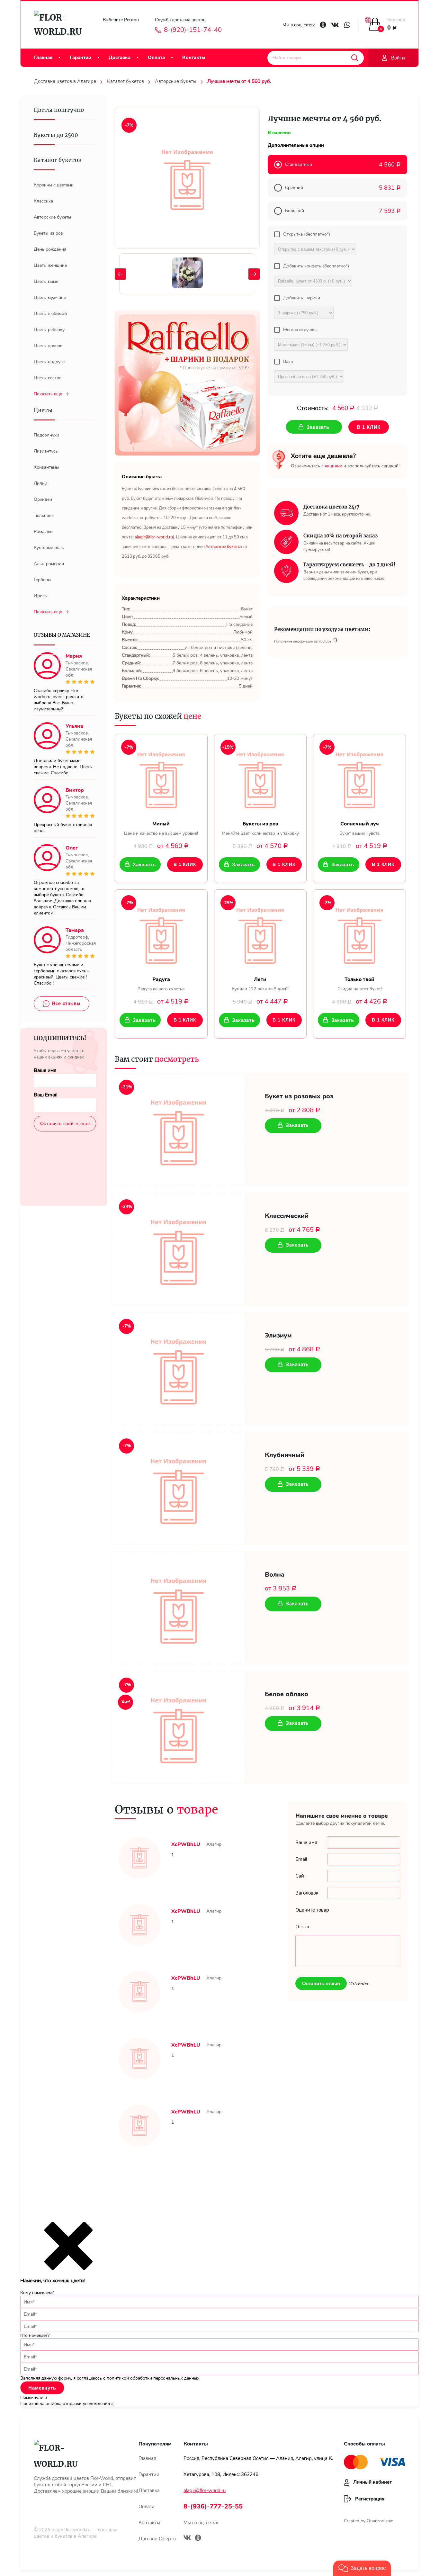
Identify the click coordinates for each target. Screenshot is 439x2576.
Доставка (120, 58)
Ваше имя (45, 1070)
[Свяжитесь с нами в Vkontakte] (335, 25)
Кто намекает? (35, 2335)
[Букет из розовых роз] (179, 1130)
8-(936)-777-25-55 (213, 2506)
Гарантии (81, 58)
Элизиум (278, 1336)
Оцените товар (312, 1910)
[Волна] (179, 1608)
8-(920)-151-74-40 (193, 30)
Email (301, 1859)
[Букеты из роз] (260, 778)
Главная (43, 58)
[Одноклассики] (198, 2539)
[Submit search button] (355, 58)
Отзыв (302, 1927)
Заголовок (307, 1893)
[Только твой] (359, 933)
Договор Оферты (157, 2539)
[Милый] (161, 778)
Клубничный (285, 1455)
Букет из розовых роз (299, 1096)
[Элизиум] (179, 1369)
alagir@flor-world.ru (205, 2490)
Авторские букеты (176, 81)
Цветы (43, 410)
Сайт (301, 1876)
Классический (287, 1216)
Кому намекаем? (37, 2293)
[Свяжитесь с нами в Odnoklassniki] (323, 25)
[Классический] (179, 1249)
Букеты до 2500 (56, 135)
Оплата (156, 58)
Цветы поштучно (59, 110)
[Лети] (260, 933)
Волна (275, 1575)
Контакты (194, 58)
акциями (334, 466)
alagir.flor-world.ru (71, 2530)
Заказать (144, 865)
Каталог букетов (125, 81)
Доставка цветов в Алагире (65, 81)
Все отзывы (66, 1004)
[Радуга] (161, 933)
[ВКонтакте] (187, 2538)
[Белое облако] (179, 1727)
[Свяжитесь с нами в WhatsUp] (347, 25)
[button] (362, 2568)
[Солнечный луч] (359, 778)
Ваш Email (46, 1095)
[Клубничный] (179, 1488)
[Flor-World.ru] (61, 25)
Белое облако (287, 1694)
